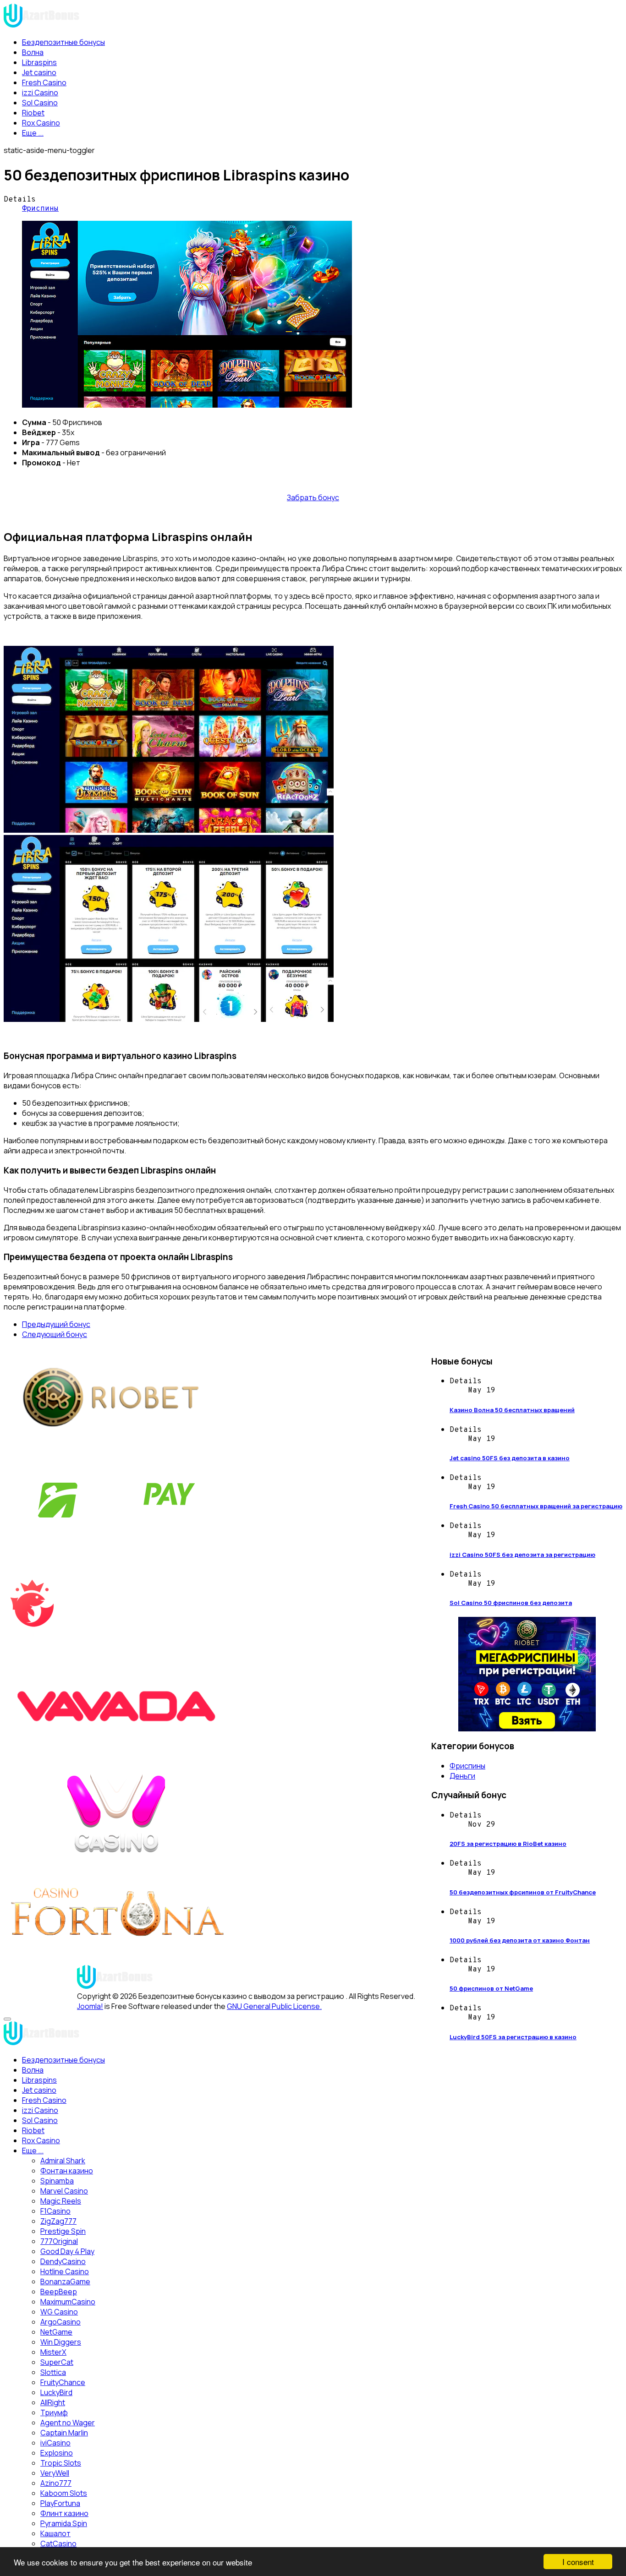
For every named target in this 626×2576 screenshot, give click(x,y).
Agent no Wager (68, 2423)
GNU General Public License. (274, 2006)
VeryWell (55, 2473)
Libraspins (39, 62)
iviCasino (55, 2443)
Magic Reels (61, 2201)
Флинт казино (64, 2513)
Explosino (57, 2453)
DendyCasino (63, 2261)
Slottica (53, 2372)
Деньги (462, 1776)
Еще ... (33, 133)
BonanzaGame (65, 2281)
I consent (578, 2562)
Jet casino (39, 72)
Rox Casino (41, 123)
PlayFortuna (60, 2503)
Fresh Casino (44, 82)
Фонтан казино (67, 2171)
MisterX (53, 2352)
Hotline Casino (65, 2271)
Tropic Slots (61, 2463)
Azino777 (56, 2483)
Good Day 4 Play (67, 2251)
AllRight (53, 2402)
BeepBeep (59, 2292)
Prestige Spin (63, 2231)
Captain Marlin (64, 2433)
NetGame (56, 2332)
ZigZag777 (58, 2221)
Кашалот (55, 2533)
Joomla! (90, 2006)
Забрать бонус (313, 497)
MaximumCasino (68, 2302)
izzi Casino (40, 93)
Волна (33, 52)
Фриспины (40, 209)
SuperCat (57, 2362)
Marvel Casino (64, 2191)
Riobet (33, 113)
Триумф (54, 2412)
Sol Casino (40, 103)
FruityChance (63, 2382)
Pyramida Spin (64, 2523)
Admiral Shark (63, 2161)
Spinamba (57, 2181)
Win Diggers (61, 2342)
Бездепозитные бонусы (63, 42)
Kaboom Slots (64, 2493)
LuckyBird (56, 2392)
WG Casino (59, 2312)
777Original (59, 2241)
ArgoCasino (60, 2322)
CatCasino (58, 2543)
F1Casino (55, 2211)
